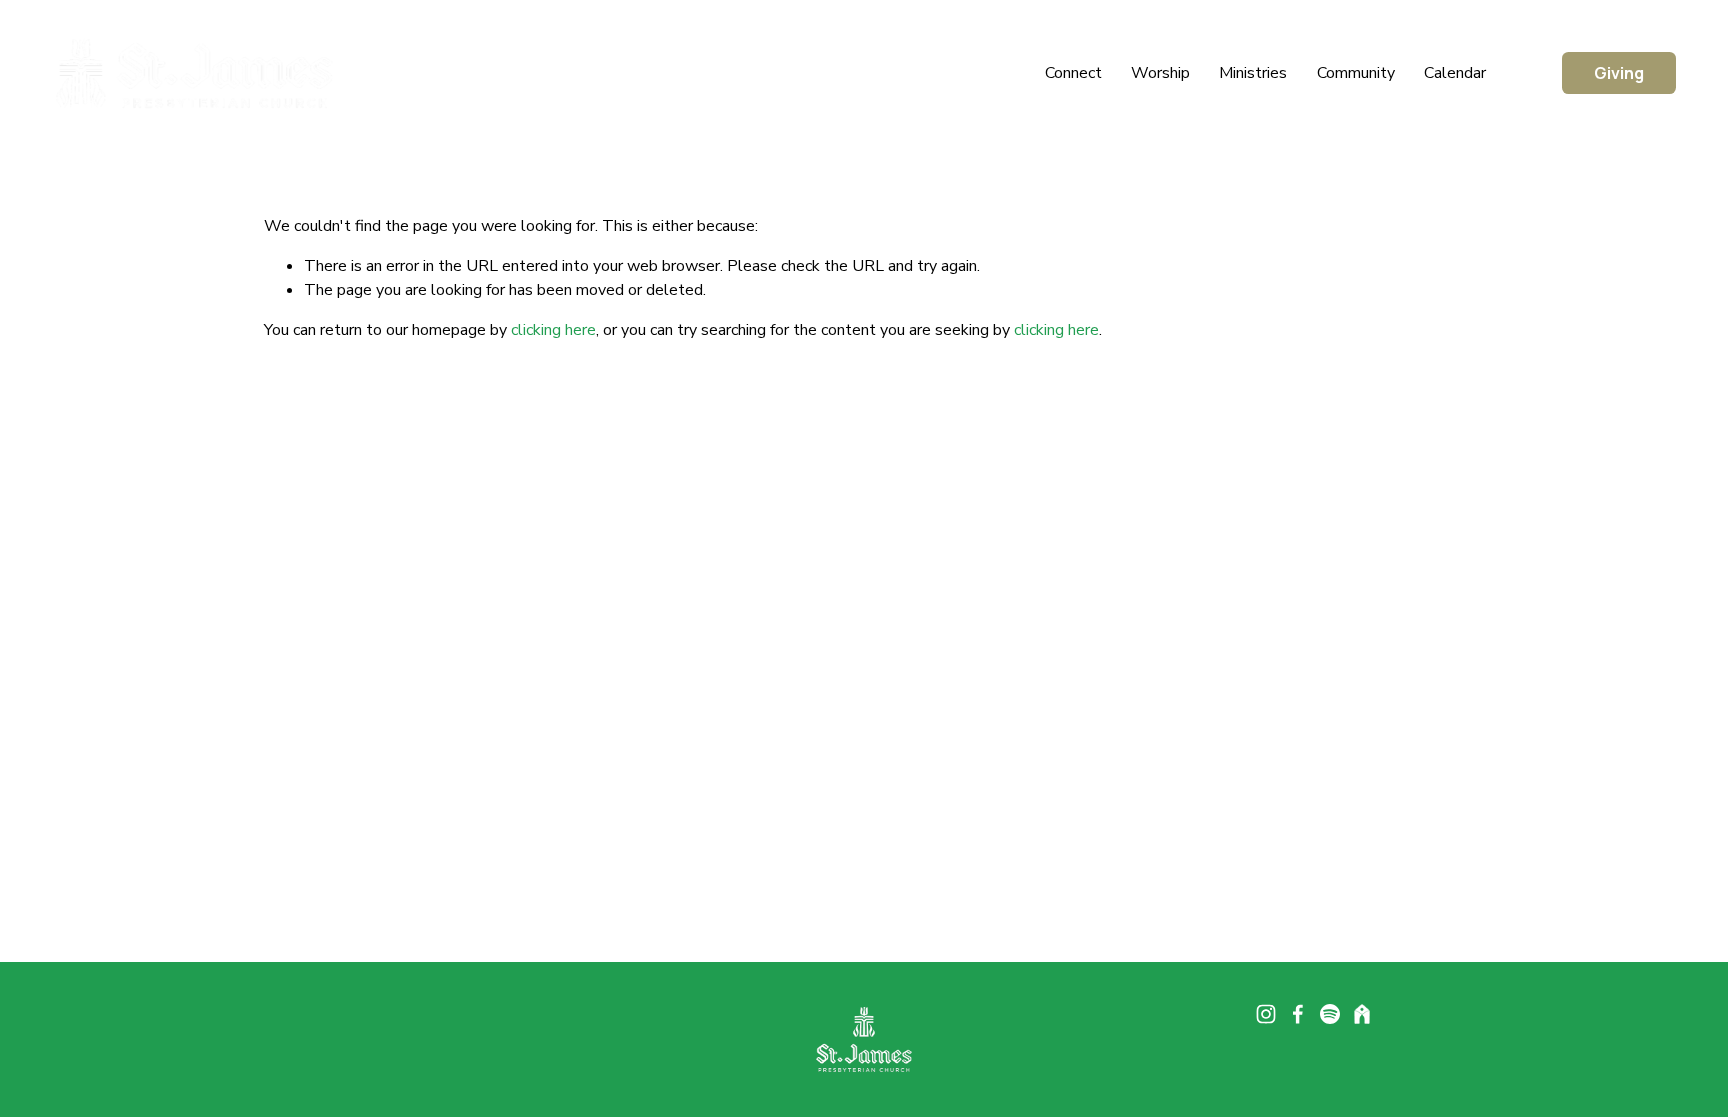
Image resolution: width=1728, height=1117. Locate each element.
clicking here (553, 330)
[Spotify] (1330, 1014)
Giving (1619, 73)
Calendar (1455, 73)
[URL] (1362, 1014)
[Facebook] (1298, 1014)
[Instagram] (1266, 1014)
